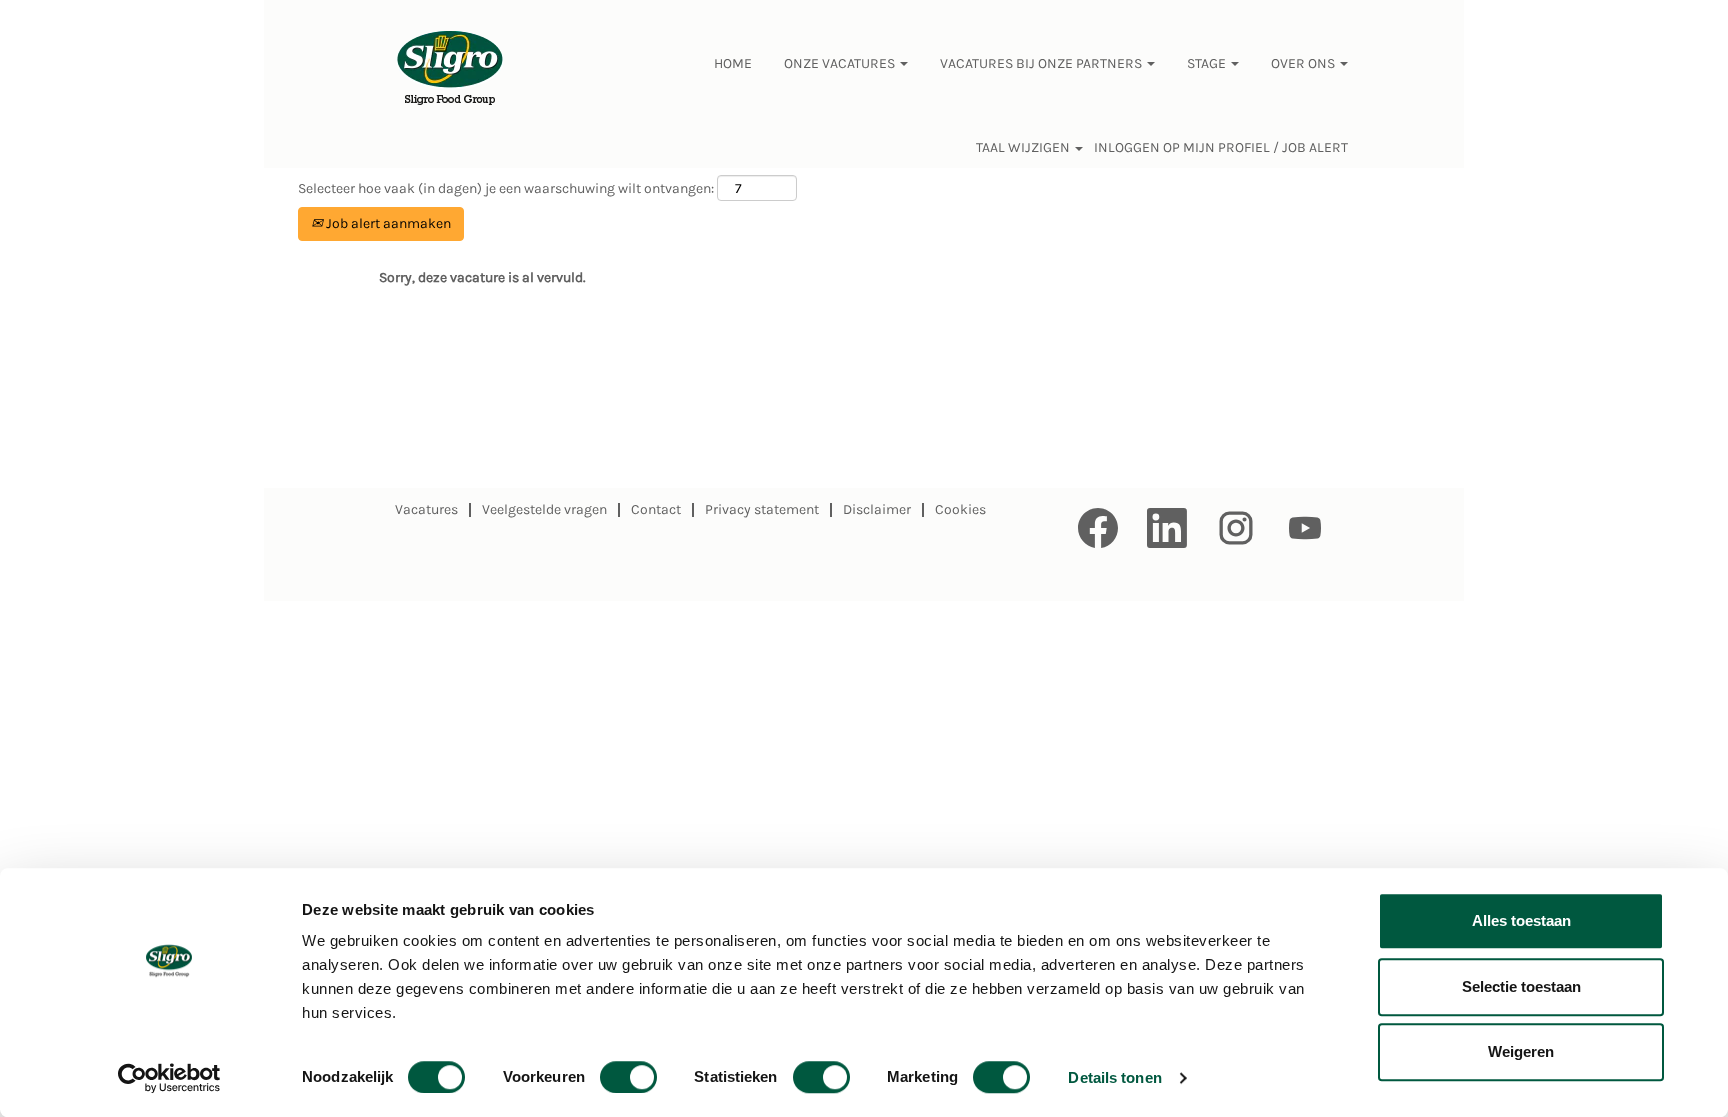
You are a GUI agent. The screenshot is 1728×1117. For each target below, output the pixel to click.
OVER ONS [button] (1304, 63)
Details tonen (1114, 1077)
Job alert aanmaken (387, 223)
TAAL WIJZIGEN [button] (1024, 148)
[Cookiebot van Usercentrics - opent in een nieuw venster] (169, 1078)
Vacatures (426, 509)
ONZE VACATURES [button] (841, 63)
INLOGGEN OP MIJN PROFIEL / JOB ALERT (1221, 148)
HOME (733, 63)
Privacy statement (762, 509)
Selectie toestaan (1521, 986)
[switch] (628, 1077)
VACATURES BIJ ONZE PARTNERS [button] (1042, 63)
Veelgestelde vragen (544, 509)
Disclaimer (877, 509)
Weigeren (1521, 1051)
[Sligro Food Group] (450, 69)
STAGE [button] (1208, 63)
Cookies (960, 509)
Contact (656, 509)
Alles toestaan (1521, 920)
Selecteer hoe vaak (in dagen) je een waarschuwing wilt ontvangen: (506, 188)
